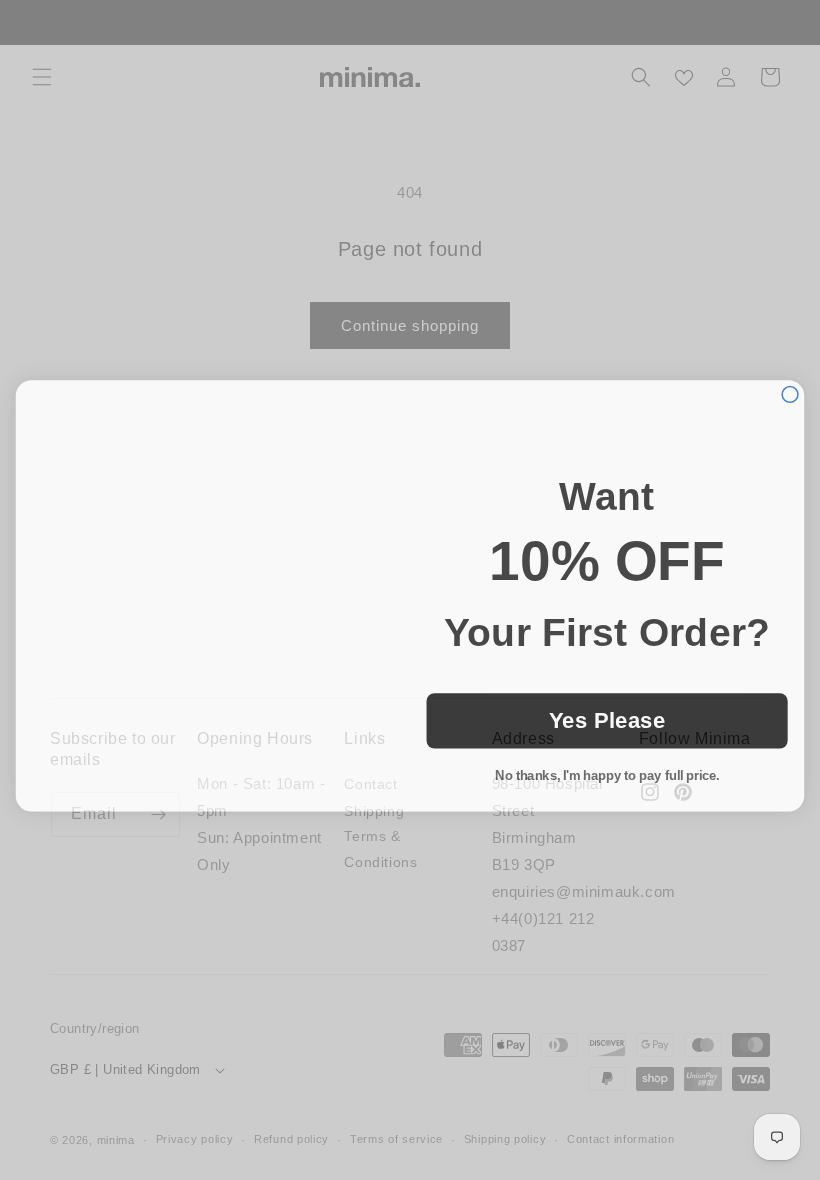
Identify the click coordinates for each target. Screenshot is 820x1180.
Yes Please (607, 715)
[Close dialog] (790, 388)
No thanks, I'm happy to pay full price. (607, 769)
